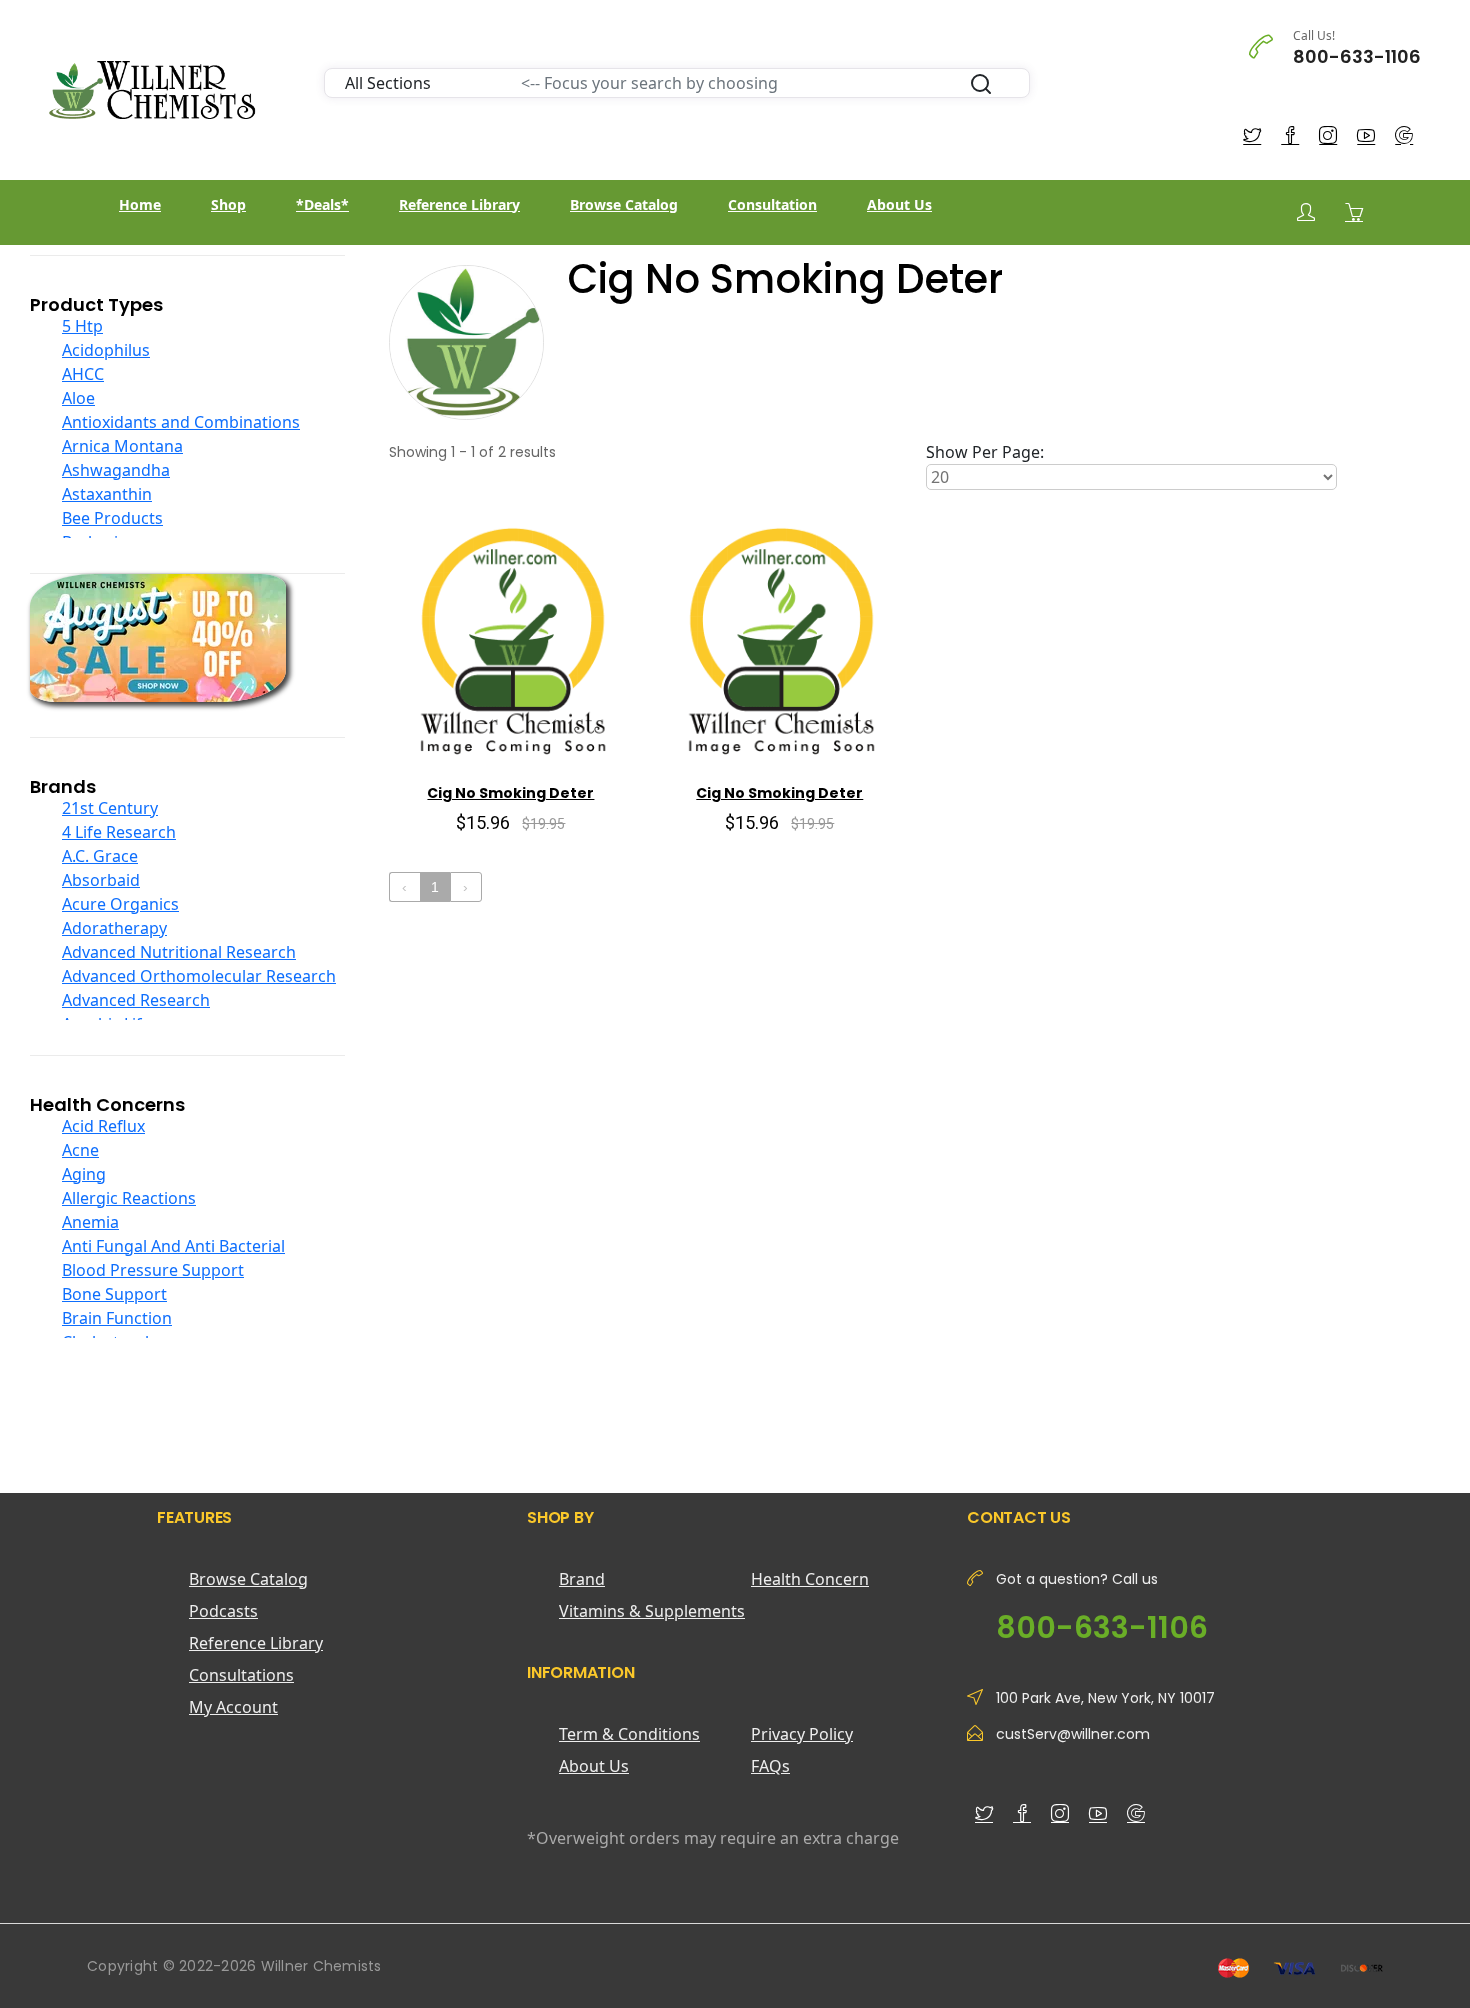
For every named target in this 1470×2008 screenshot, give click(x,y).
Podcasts (223, 1611)
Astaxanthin (107, 494)
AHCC (83, 374)
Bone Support (114, 1294)
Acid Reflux (103, 1126)
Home (140, 204)
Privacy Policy (802, 1734)
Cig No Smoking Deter (510, 793)
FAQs (770, 1766)
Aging (84, 1174)
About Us (899, 204)
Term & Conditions (629, 1734)
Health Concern (810, 1579)
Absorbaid (101, 880)
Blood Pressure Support (153, 1270)
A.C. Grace (100, 856)
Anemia (90, 1222)
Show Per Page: (985, 452)
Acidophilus (106, 350)
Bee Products (112, 518)
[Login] (1306, 212)
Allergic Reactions (129, 1198)
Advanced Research (136, 1000)
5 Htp (82, 326)
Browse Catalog (624, 204)
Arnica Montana (122, 446)
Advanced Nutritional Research (179, 952)
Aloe (78, 398)
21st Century (110, 808)
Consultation (772, 204)
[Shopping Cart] (1354, 212)
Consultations (241, 1675)
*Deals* (322, 204)
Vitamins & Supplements (652, 1611)
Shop (228, 204)
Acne (80, 1150)
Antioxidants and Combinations (181, 422)
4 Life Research (119, 832)
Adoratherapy (114, 928)
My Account (233, 1707)
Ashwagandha (116, 470)
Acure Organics (120, 904)
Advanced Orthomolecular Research (199, 976)
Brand (582, 1579)
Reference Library (459, 204)
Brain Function (117, 1318)
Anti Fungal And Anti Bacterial (173, 1246)
